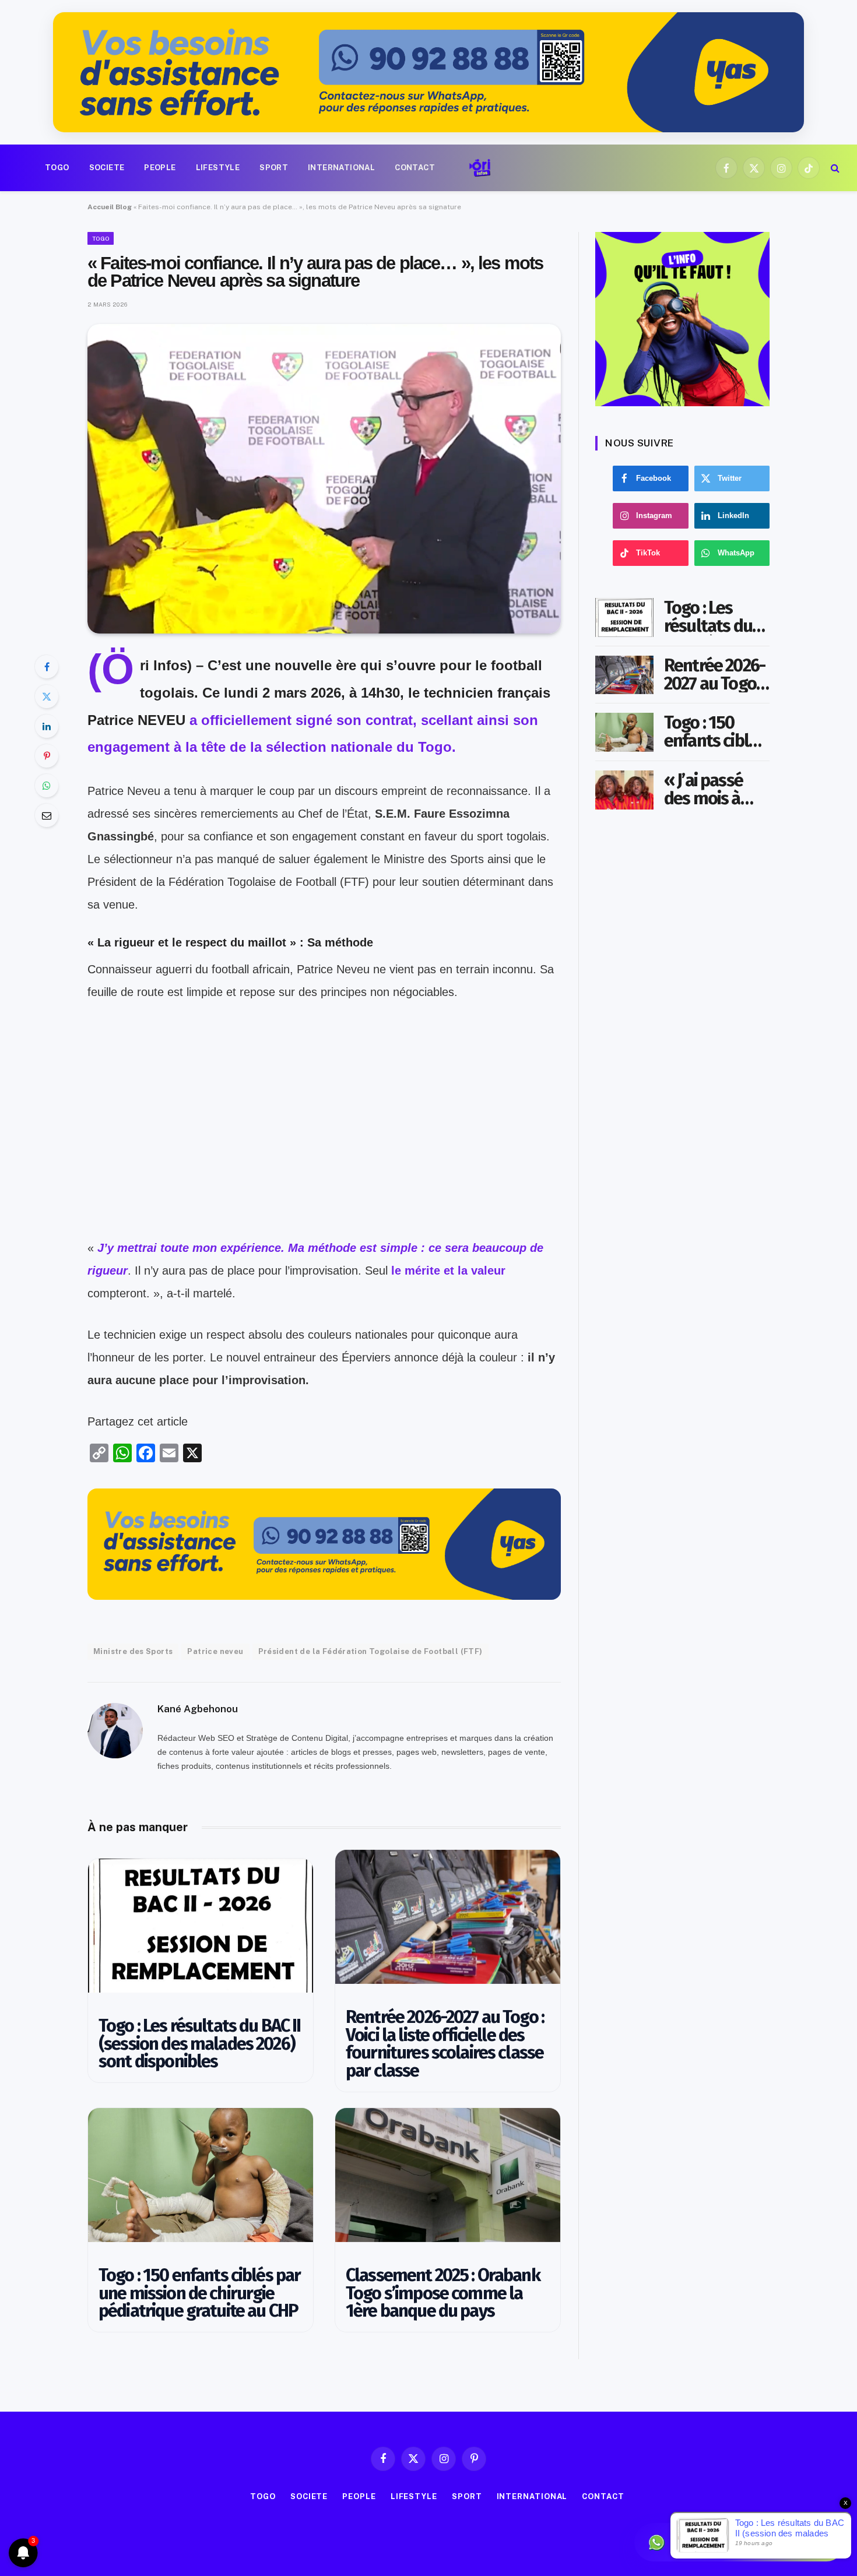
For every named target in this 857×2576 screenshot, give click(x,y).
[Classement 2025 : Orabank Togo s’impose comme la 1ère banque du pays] (448, 2175)
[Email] (47, 815)
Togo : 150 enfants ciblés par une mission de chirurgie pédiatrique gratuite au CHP (199, 2293)
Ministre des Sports (133, 1651)
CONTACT (415, 168)
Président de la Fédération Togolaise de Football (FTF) (370, 1651)
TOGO (57, 168)
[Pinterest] (47, 756)
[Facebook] (47, 667)
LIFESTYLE (218, 168)
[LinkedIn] (47, 726)
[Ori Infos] (480, 168)
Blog (124, 207)
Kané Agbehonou (198, 1709)
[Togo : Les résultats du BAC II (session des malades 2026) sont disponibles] (201, 1926)
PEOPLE (160, 168)
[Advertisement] (324, 1155)
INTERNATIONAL (341, 168)
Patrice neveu (215, 1651)
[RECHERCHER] (834, 168)
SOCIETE (107, 168)
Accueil (101, 207)
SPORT (274, 168)
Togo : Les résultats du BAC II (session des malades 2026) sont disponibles (200, 2044)
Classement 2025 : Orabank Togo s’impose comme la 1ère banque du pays (443, 2293)
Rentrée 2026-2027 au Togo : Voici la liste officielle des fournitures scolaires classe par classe (445, 2044)
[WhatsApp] (47, 786)
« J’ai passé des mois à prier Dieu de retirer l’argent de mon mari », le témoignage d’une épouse (715, 790)
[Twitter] (47, 696)
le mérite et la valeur (447, 1271)
